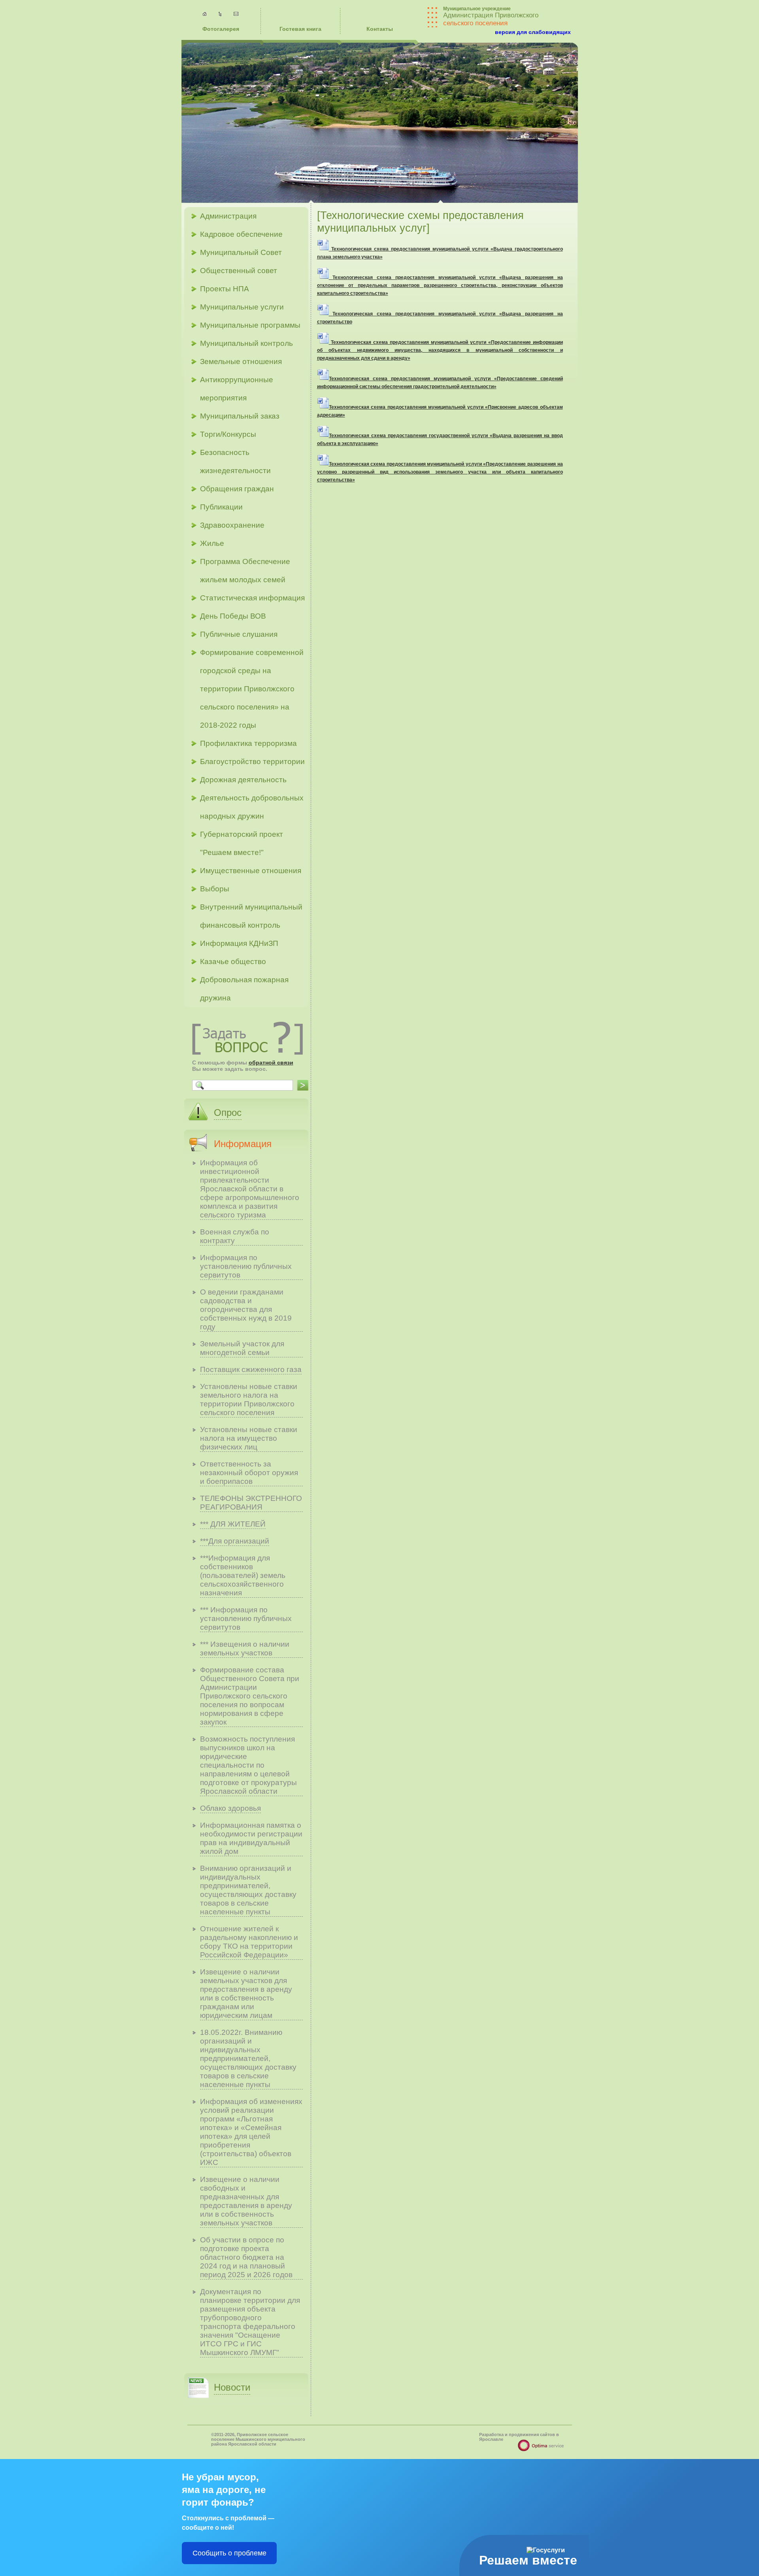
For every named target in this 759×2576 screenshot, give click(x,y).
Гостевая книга (300, 29)
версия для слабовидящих (533, 32)
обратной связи (271, 1062)
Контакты (380, 29)
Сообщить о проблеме (229, 2553)
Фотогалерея (221, 29)
